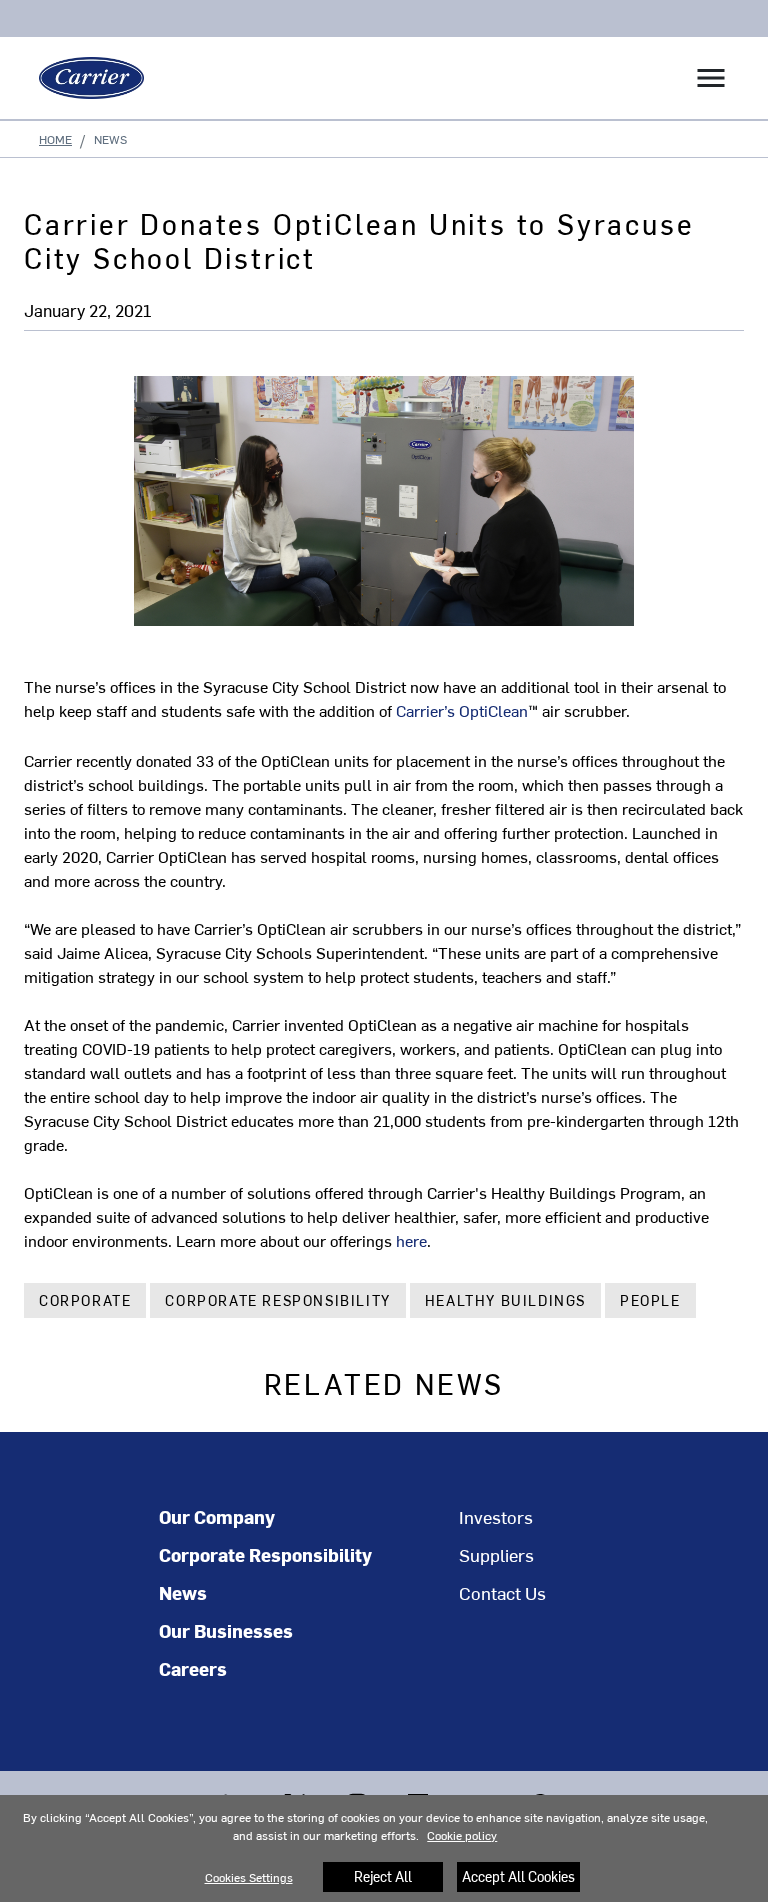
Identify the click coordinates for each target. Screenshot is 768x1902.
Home (55, 139)
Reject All (383, 1876)
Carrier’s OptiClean (467, 710)
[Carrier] (84, 78)
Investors (496, 1517)
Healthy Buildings (505, 1300)
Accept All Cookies (518, 1876)
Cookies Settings (249, 1877)
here (411, 1240)
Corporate (85, 1300)
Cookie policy (462, 1835)
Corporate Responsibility (277, 1300)
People (650, 1300)
